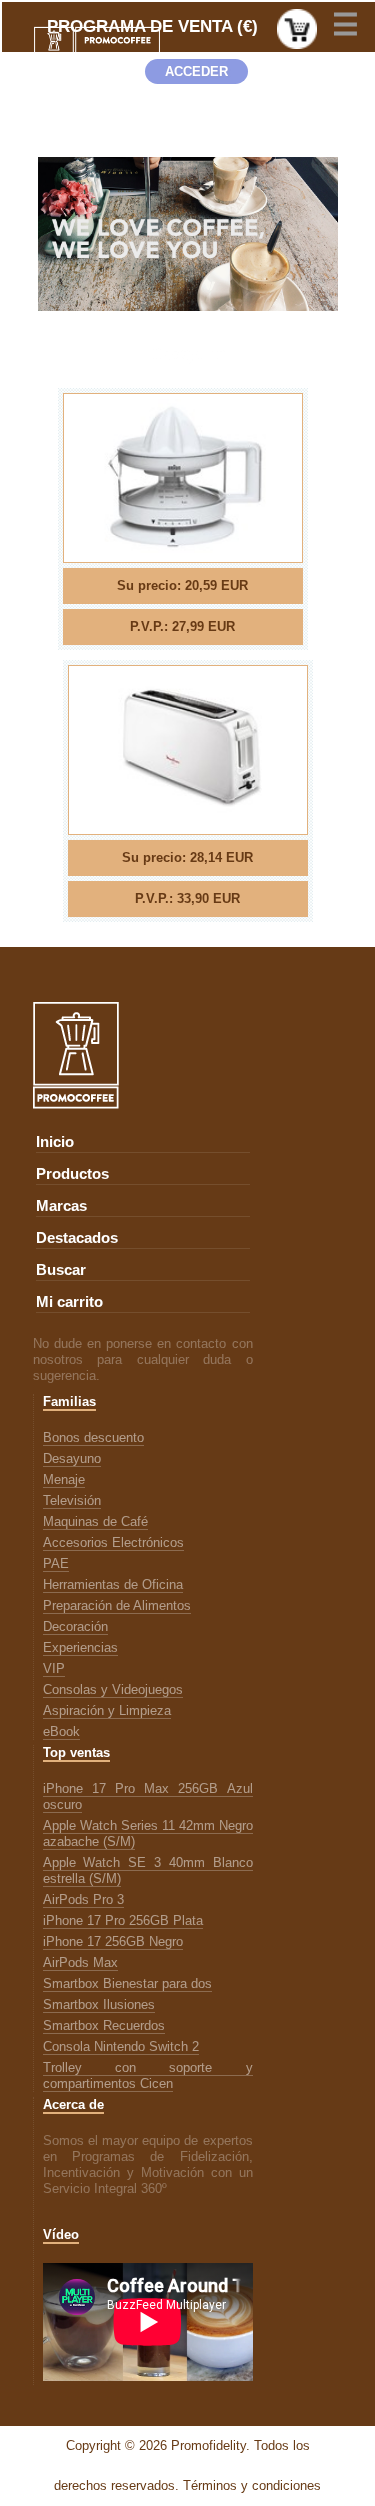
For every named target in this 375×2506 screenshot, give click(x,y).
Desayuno (72, 1458)
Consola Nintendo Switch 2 (121, 2046)
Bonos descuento (93, 1437)
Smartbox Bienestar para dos (127, 1983)
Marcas (61, 1206)
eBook (61, 1731)
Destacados (77, 1238)
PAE (56, 1563)
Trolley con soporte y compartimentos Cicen (148, 2075)
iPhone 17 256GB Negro (113, 1941)
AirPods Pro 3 (83, 1899)
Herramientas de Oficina (113, 1584)
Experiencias (80, 1647)
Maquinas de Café (95, 1521)
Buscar (61, 1270)
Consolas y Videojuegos (113, 1689)
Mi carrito (69, 1302)
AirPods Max (80, 1962)
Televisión (72, 1500)
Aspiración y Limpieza (107, 1710)
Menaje (64, 1479)
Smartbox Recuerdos (104, 2025)
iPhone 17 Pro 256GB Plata (123, 1920)
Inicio (55, 1142)
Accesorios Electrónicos (113, 1542)
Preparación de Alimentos (117, 1605)
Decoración (75, 1626)
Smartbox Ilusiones (99, 2004)
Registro (197, 131)
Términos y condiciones (252, 2485)
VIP (54, 1668)
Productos (72, 1174)
